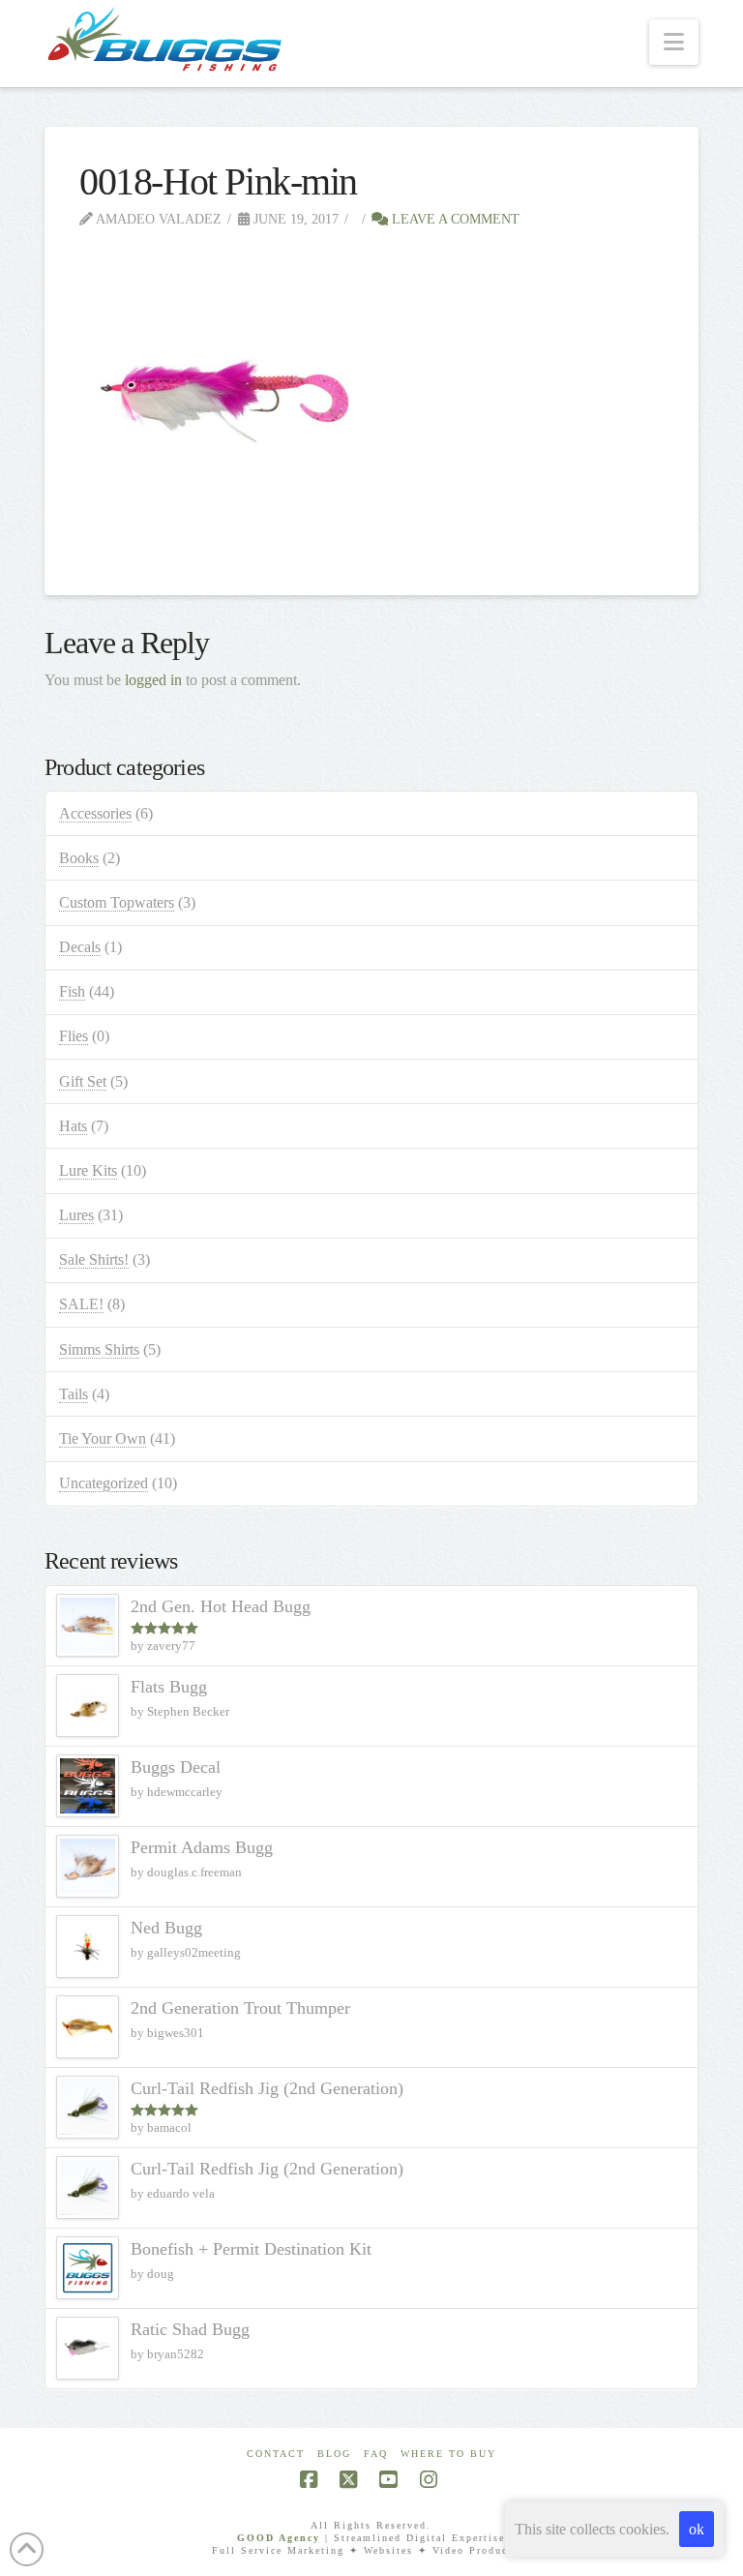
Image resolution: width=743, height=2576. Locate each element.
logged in (153, 680)
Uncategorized (104, 1483)
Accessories (95, 813)
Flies (74, 1036)
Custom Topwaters (117, 902)
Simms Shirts (99, 1349)
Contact (276, 2454)
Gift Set (83, 1081)
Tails (74, 1394)
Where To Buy (448, 2454)
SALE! (81, 1304)
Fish (72, 991)
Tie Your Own (103, 1438)
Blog (334, 2454)
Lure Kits (88, 1170)
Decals (80, 947)
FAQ (376, 2454)
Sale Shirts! (94, 1259)
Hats (73, 1126)
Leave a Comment (454, 219)
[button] (674, 42)
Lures (76, 1215)
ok (697, 2529)
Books (79, 858)
